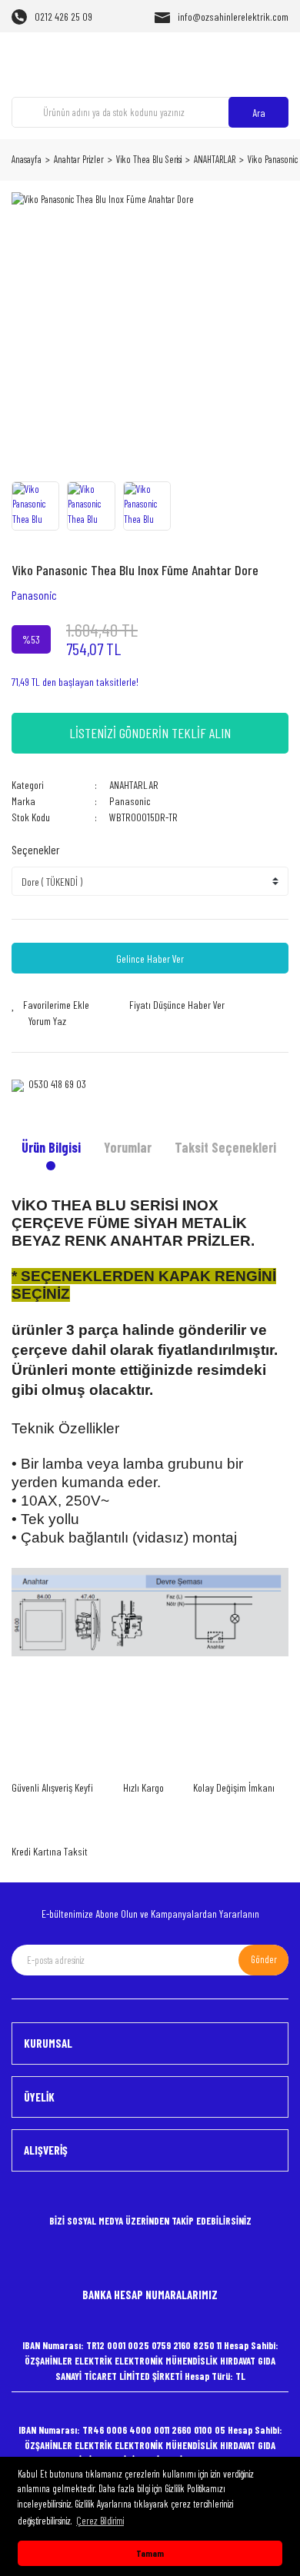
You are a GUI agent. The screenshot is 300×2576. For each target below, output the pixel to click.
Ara (259, 113)
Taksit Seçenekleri (225, 1147)
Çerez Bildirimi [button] (100, 2521)
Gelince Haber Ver (150, 959)
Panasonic (34, 595)
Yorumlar (128, 1147)
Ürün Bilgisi (51, 1147)
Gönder (264, 1959)
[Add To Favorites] (50, 1005)
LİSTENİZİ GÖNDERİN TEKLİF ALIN (150, 733)
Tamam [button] (150, 2553)
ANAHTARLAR (134, 785)
